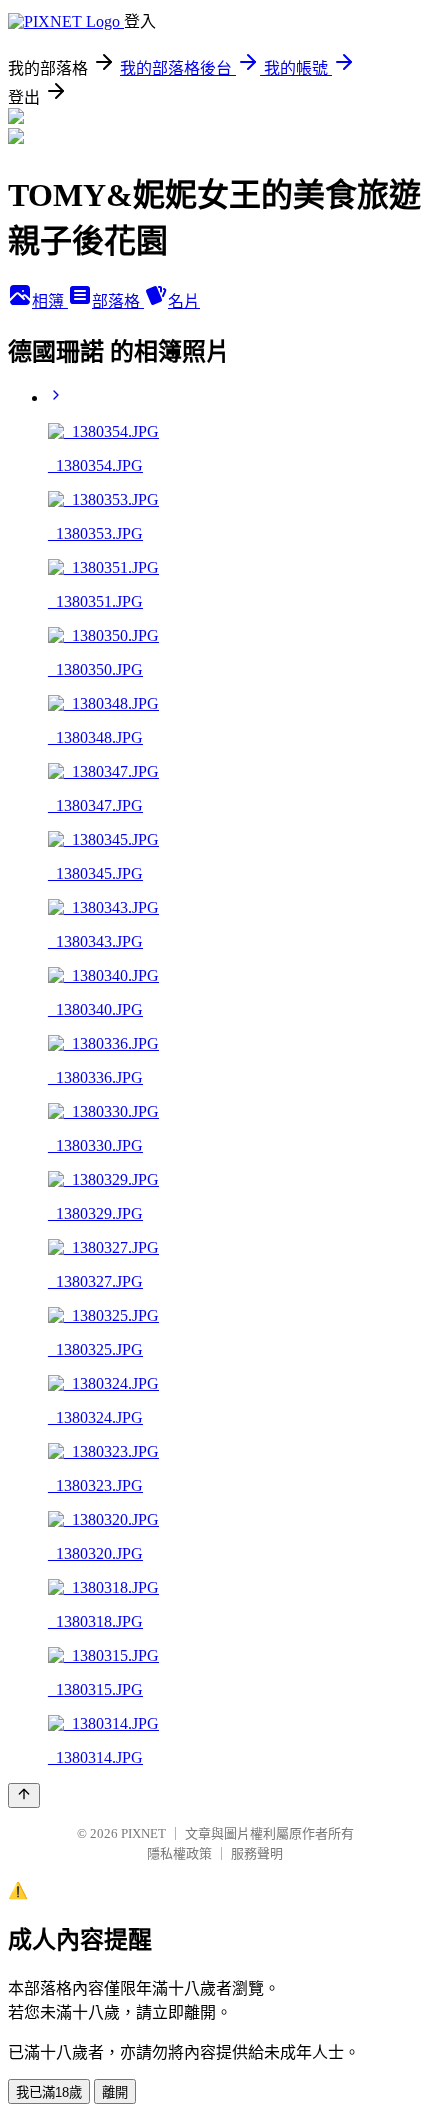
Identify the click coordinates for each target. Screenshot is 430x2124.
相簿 (50, 301)
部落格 (118, 301)
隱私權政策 (179, 1853)
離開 (115, 2092)
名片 (184, 301)
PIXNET (143, 1833)
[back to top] (24, 1795)
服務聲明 (257, 1853)
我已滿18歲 (49, 2092)
